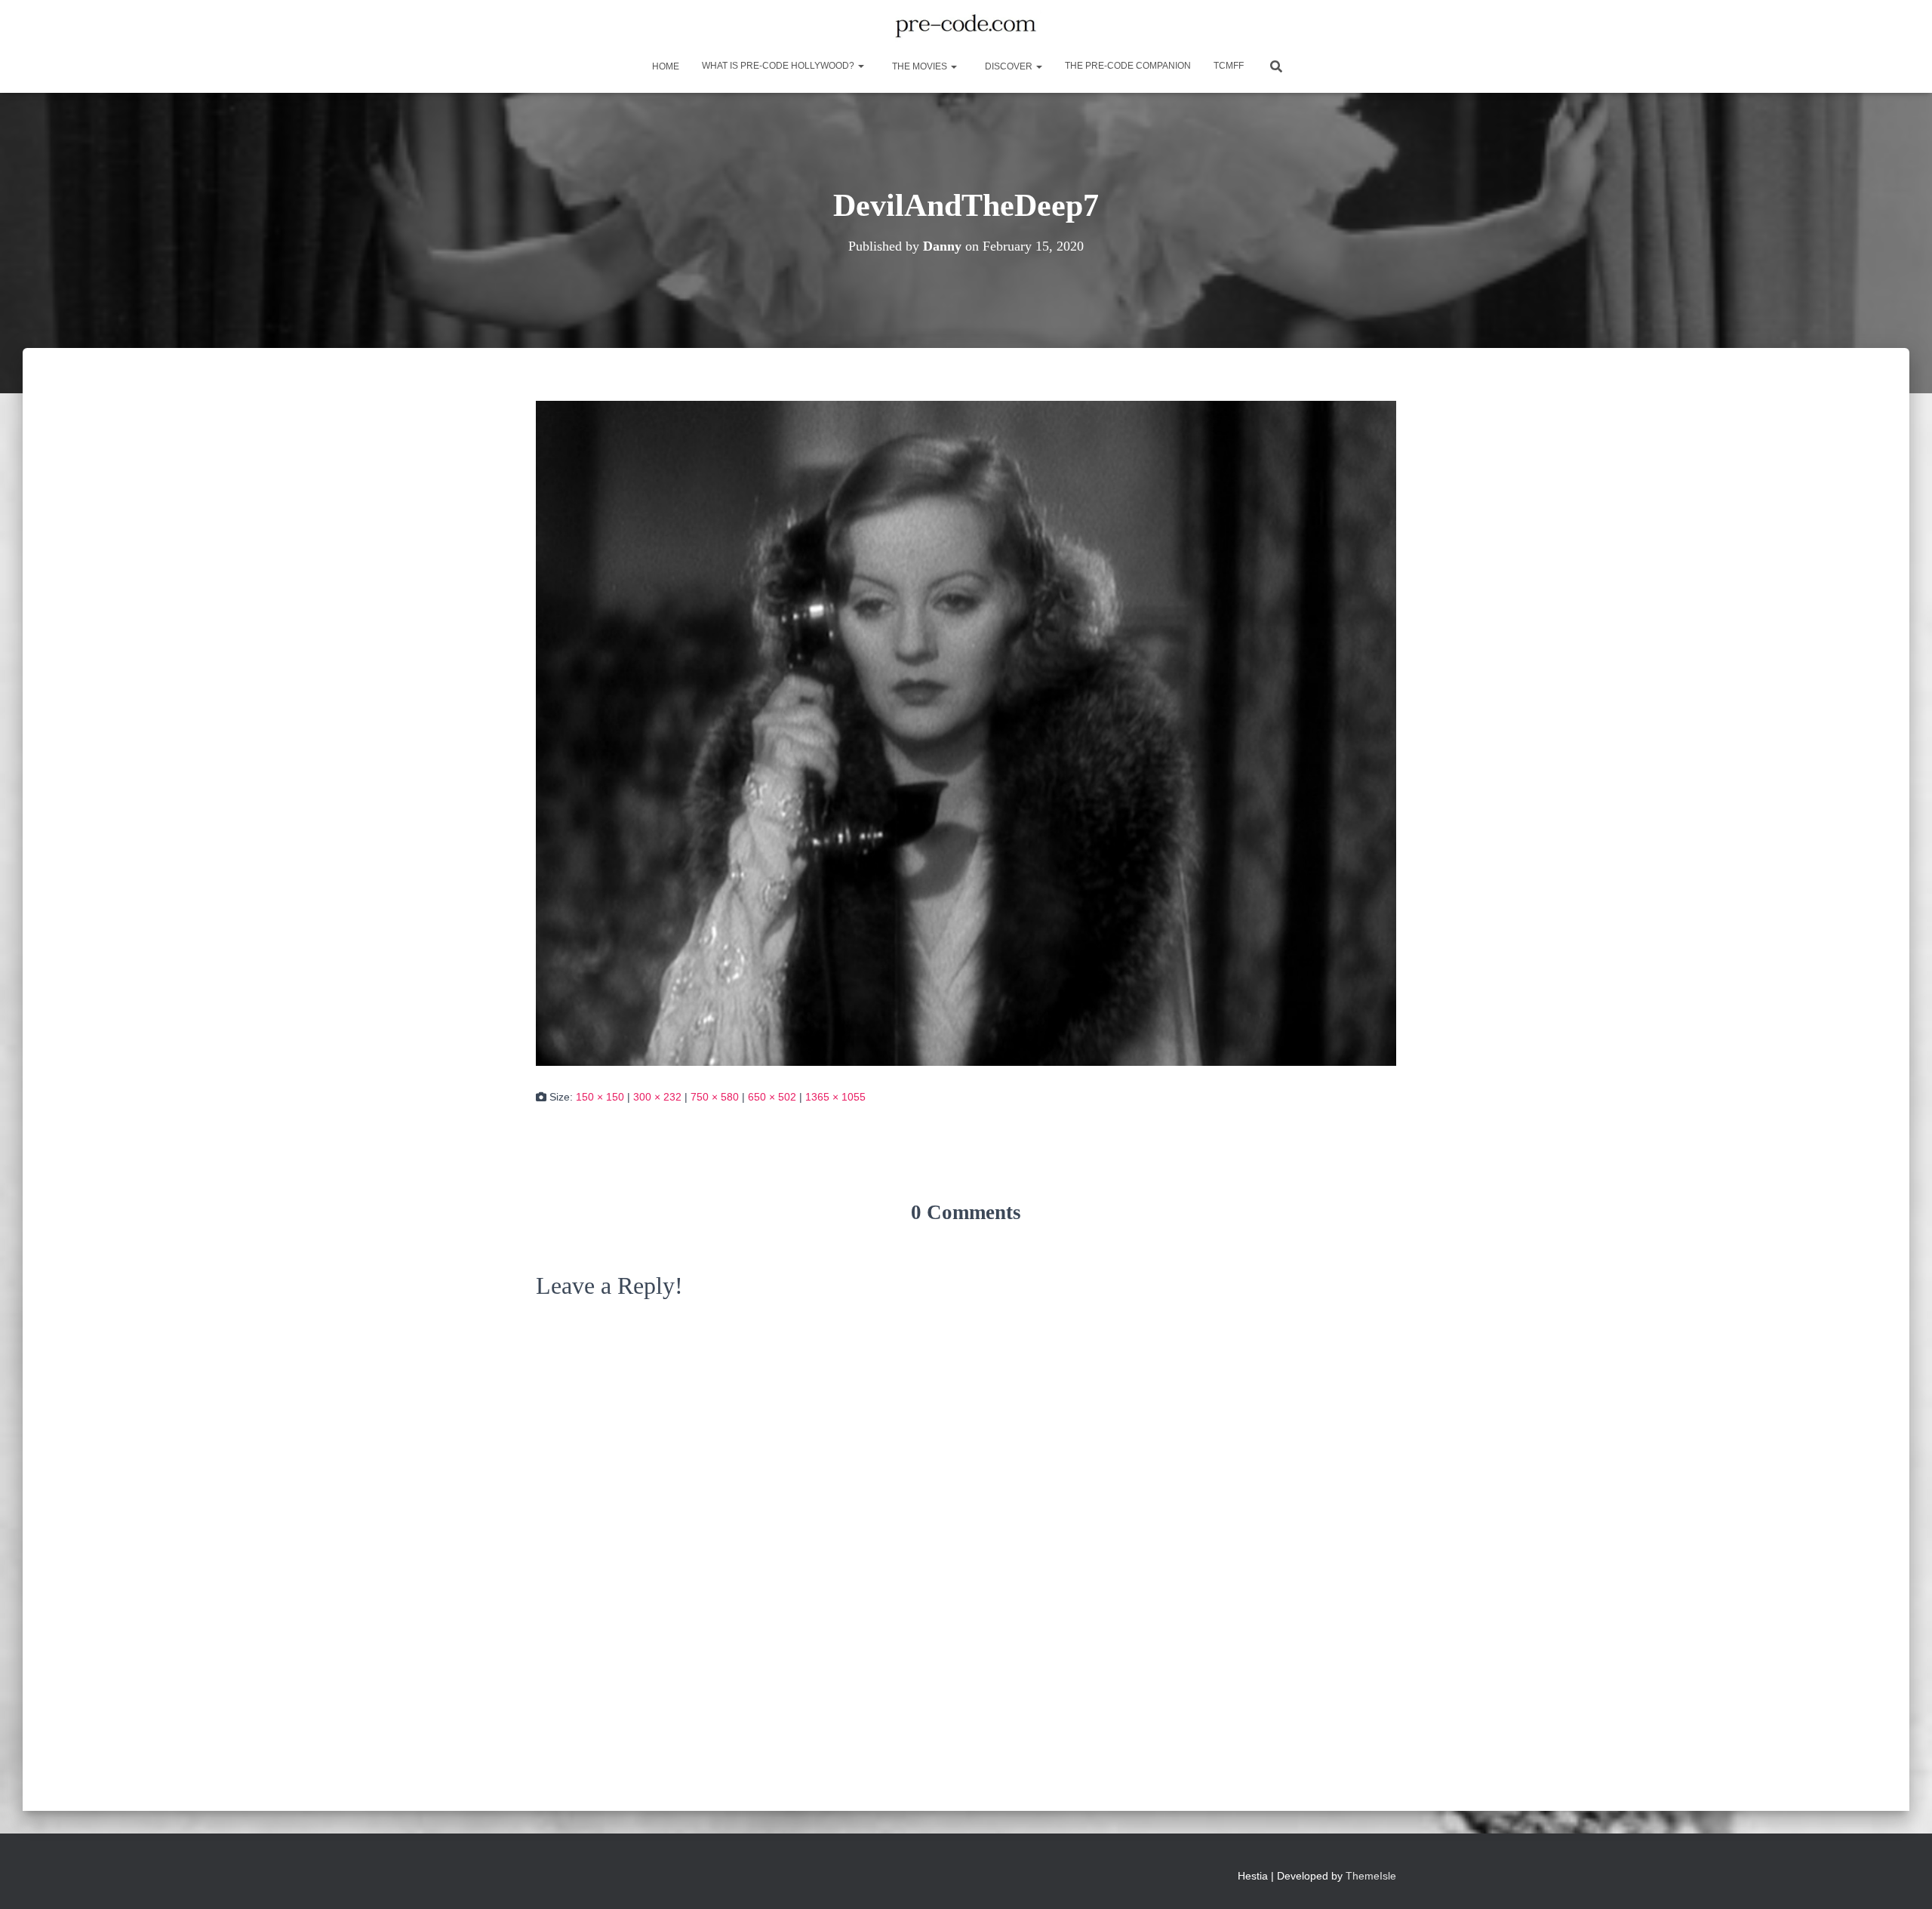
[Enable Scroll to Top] (1902, 1879)
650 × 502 (772, 1097)
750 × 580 (715, 1097)
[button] (860, 66)
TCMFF (1229, 66)
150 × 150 (600, 1097)
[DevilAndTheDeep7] (966, 732)
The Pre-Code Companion (1128, 66)
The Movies (920, 66)
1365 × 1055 (835, 1097)
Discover (1009, 66)
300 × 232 (657, 1097)
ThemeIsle (1371, 1876)
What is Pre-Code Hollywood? (779, 66)
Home (665, 66)
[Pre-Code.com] (966, 26)
